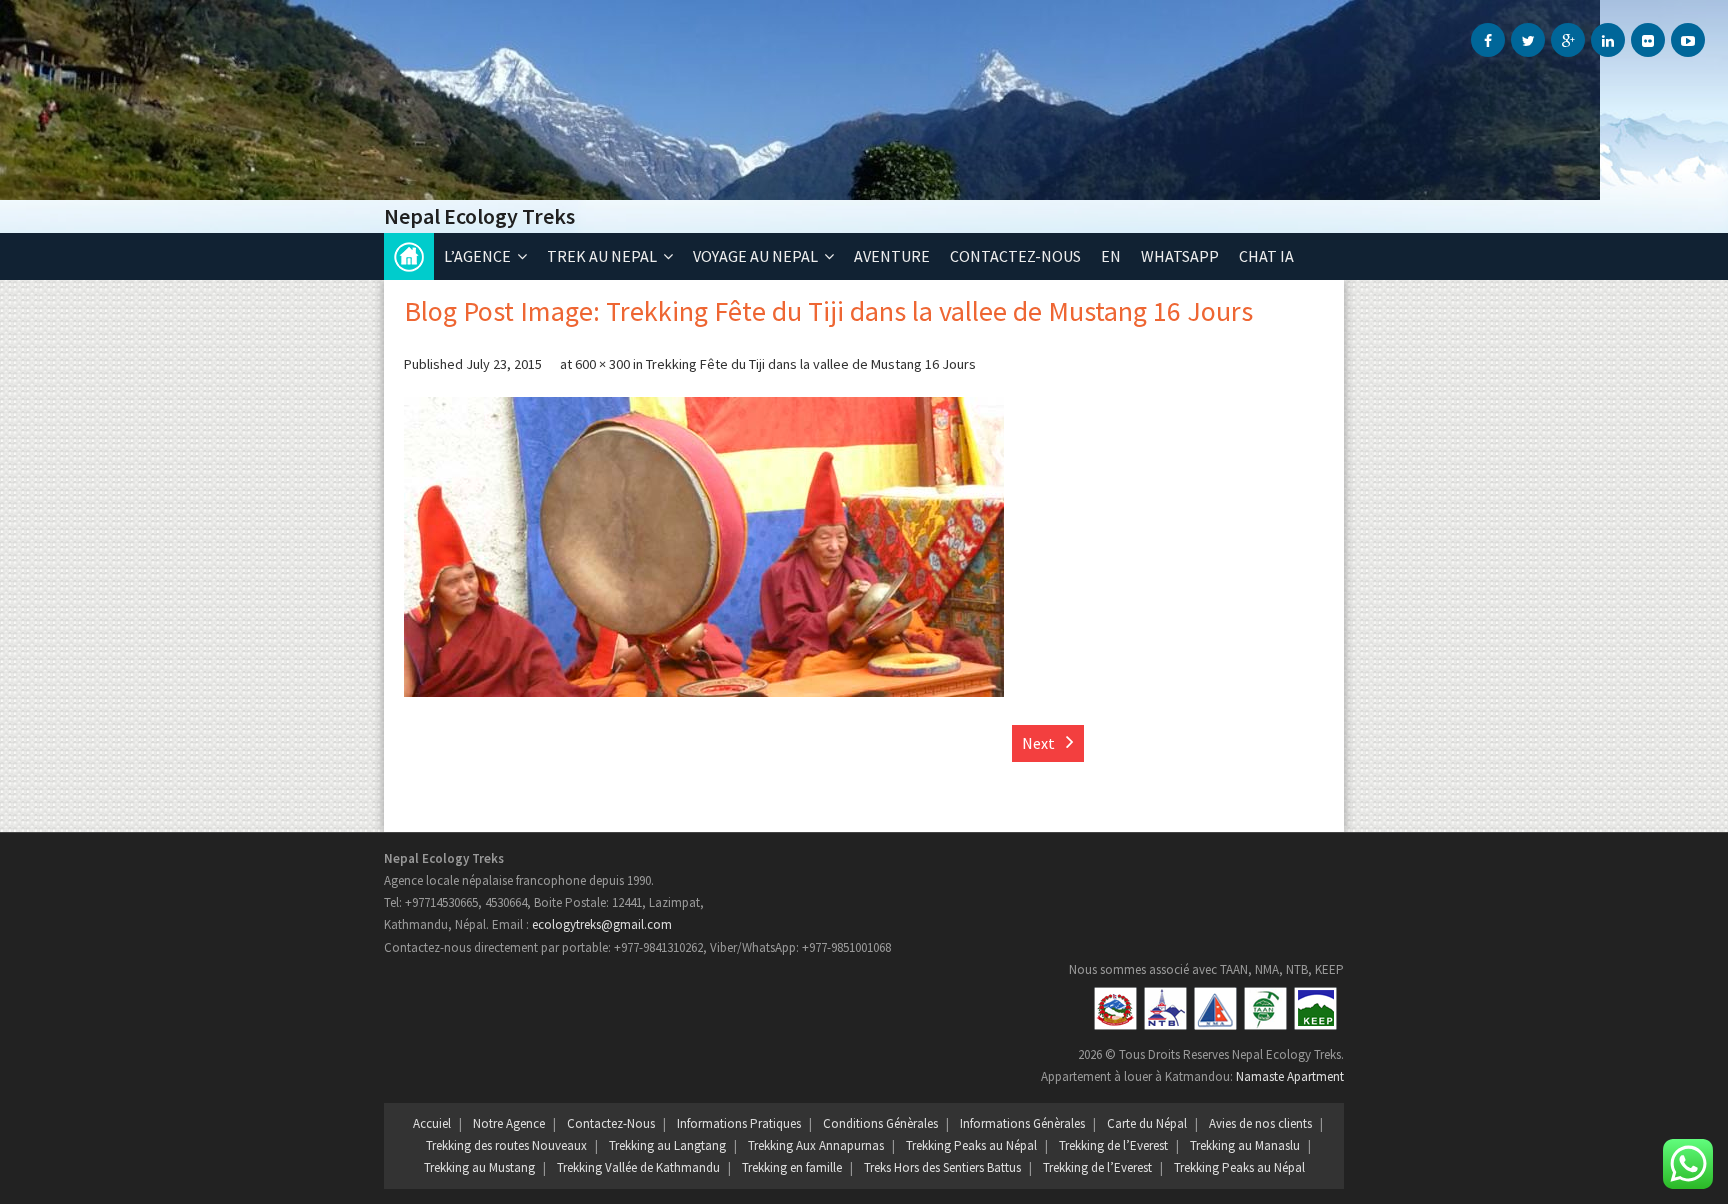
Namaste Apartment (1290, 1076)
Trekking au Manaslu (1245, 1145)
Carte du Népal (1147, 1123)
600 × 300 (602, 364)
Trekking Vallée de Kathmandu (638, 1167)
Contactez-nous (1015, 256)
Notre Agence (509, 1123)
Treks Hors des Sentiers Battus (942, 1167)
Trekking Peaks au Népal (971, 1145)
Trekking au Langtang (667, 1145)
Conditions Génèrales (880, 1123)
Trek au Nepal (602, 256)
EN (1111, 256)
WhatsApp (1180, 256)
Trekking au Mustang (479, 1167)
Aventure (892, 256)
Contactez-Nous (611, 1123)
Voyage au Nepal (755, 256)
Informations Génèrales (1022, 1123)
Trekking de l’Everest (1113, 1145)
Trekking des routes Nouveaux (506, 1145)
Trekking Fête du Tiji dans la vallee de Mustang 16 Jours (811, 364)
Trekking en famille (792, 1167)
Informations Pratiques (739, 1123)
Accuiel (432, 1123)
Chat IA (1266, 256)
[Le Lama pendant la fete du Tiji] (704, 547)
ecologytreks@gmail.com (602, 924)
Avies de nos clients (1260, 1123)
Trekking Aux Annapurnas (816, 1145)
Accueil (409, 256)
